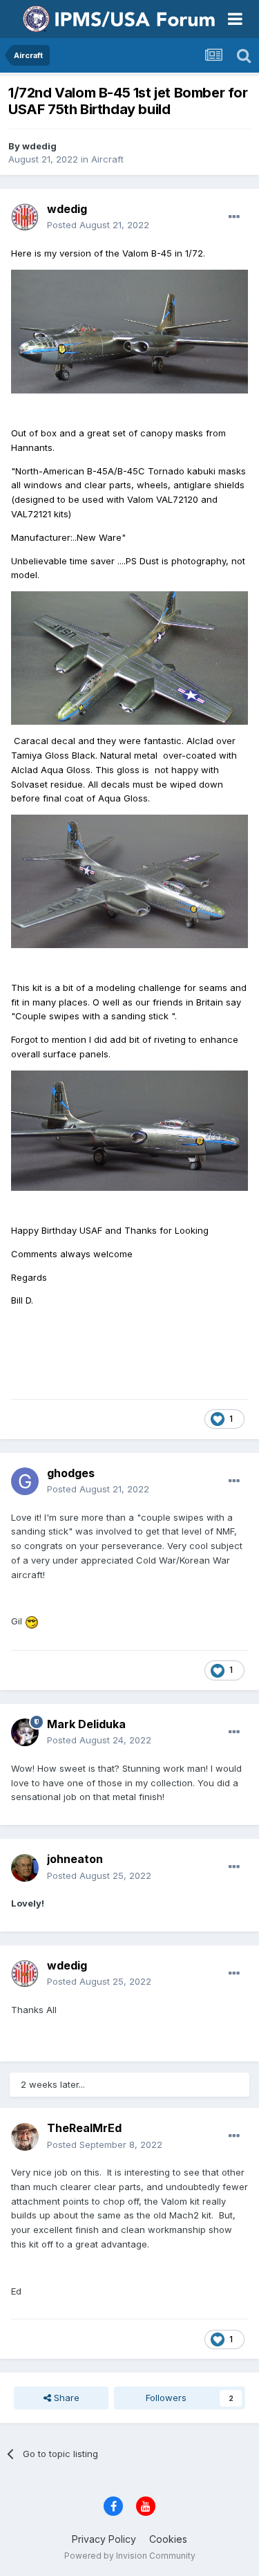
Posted (98, 225)
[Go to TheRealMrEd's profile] (25, 2137)
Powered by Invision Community (130, 2556)
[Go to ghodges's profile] (25, 1481)
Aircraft (107, 159)
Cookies (168, 2539)
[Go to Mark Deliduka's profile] (25, 1732)
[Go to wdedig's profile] (25, 217)
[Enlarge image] (129, 331)
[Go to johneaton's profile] (25, 1868)
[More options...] (234, 217)
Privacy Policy (104, 2539)
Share (65, 2398)
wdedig (39, 146)
